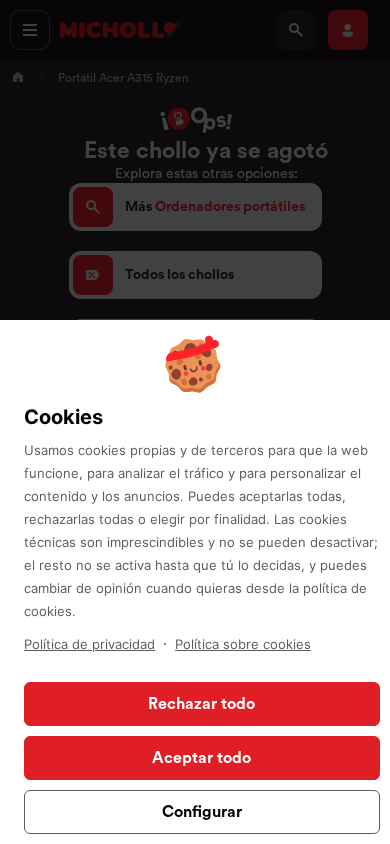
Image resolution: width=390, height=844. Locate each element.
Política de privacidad (89, 644)
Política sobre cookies (243, 644)
